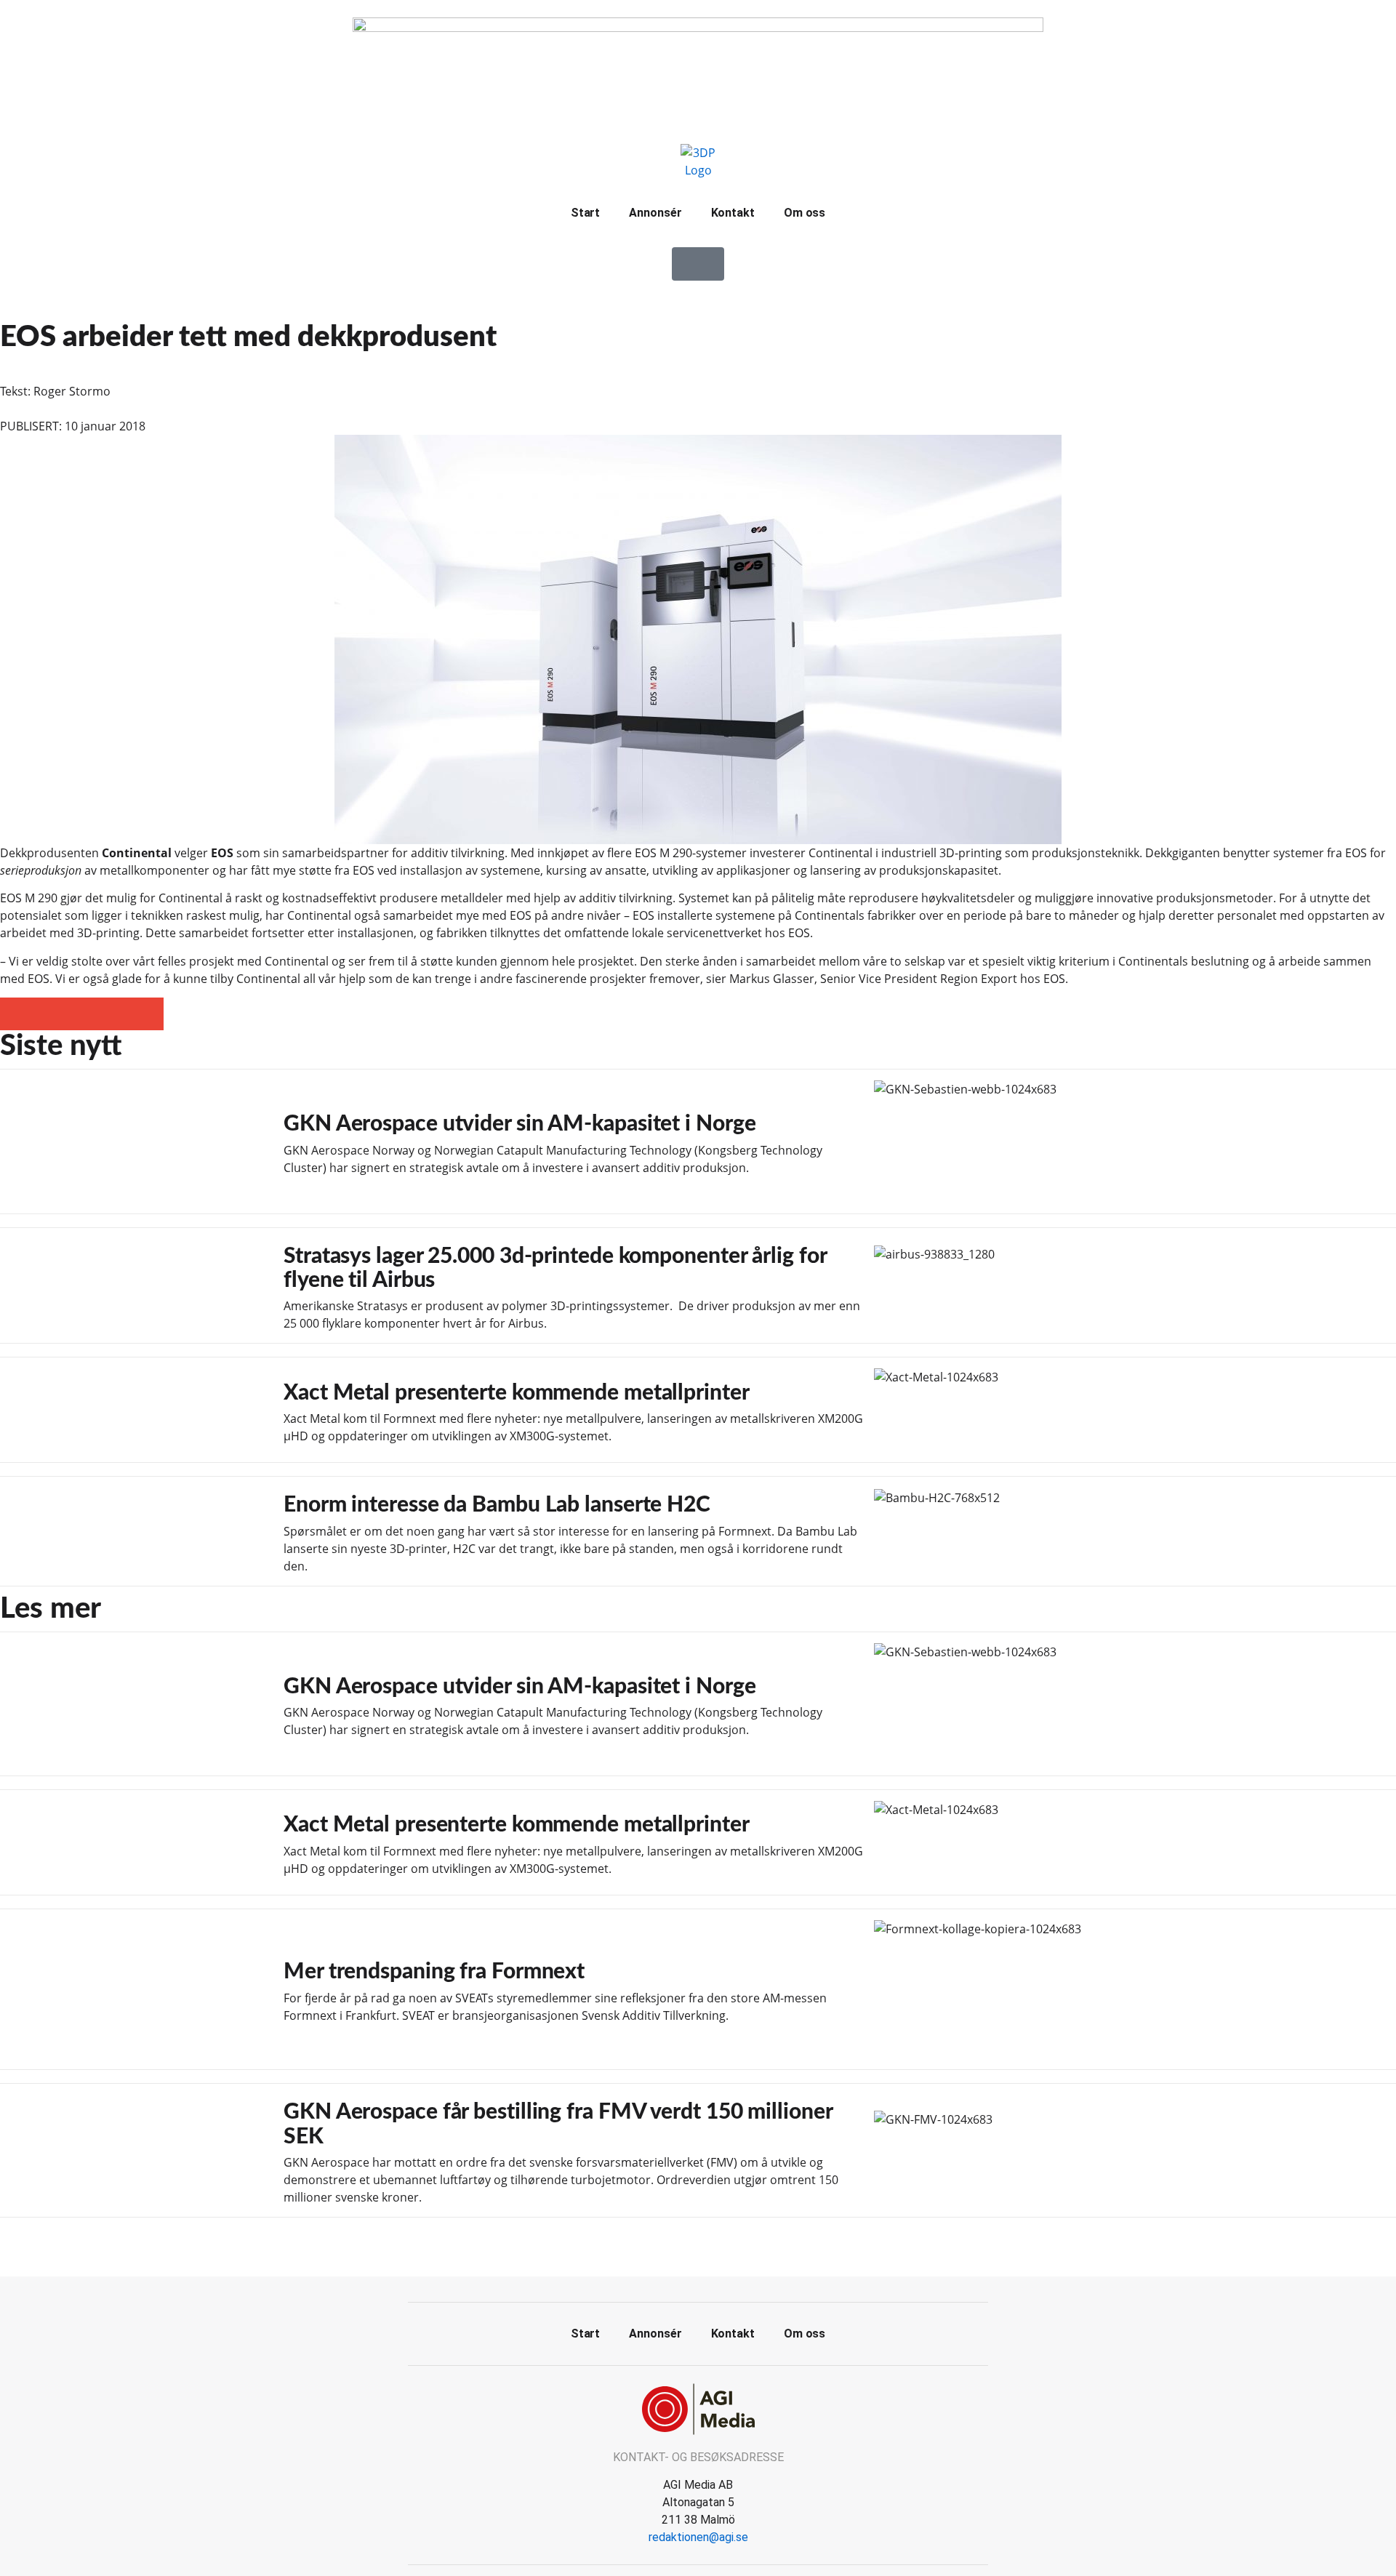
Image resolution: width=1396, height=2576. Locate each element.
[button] (16, 1014)
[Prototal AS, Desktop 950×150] (698, 28)
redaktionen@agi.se (698, 2537)
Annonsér (655, 213)
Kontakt (733, 213)
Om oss (805, 213)
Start (586, 213)
